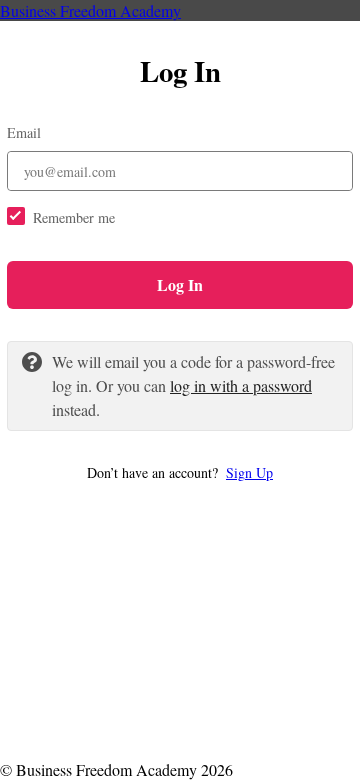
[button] (180, 472)
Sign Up (249, 472)
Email (24, 132)
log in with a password (241, 385)
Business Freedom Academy (90, 10)
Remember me (74, 217)
